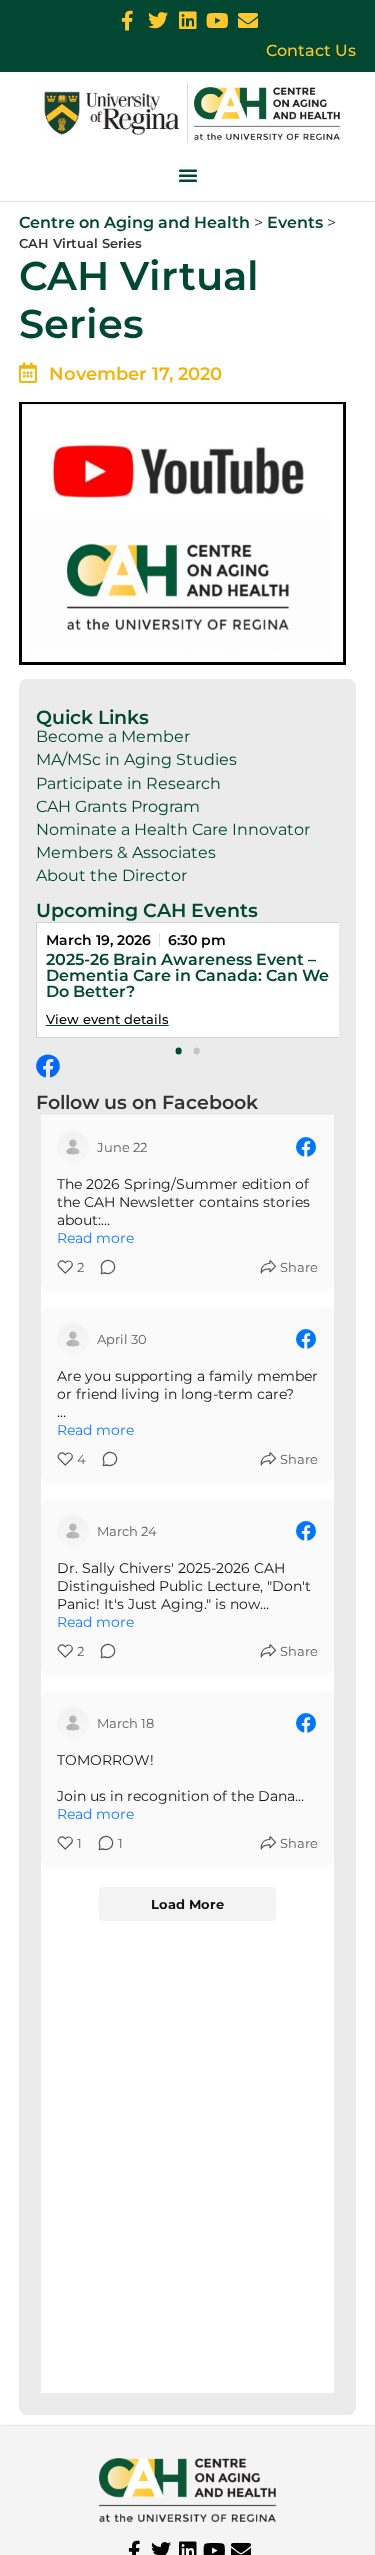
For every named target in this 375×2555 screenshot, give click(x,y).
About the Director (111, 875)
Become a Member (113, 736)
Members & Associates (126, 852)
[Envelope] (248, 21)
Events (295, 222)
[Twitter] (158, 21)
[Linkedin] (188, 21)
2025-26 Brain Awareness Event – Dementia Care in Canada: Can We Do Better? (187, 975)
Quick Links (92, 717)
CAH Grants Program (118, 806)
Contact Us (311, 50)
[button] (188, 175)
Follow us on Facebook (147, 1102)
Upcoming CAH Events (147, 910)
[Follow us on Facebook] (48, 1066)
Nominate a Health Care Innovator (173, 829)
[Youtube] (218, 21)
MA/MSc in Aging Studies (136, 759)
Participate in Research (128, 783)
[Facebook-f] (128, 21)
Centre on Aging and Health (134, 222)
